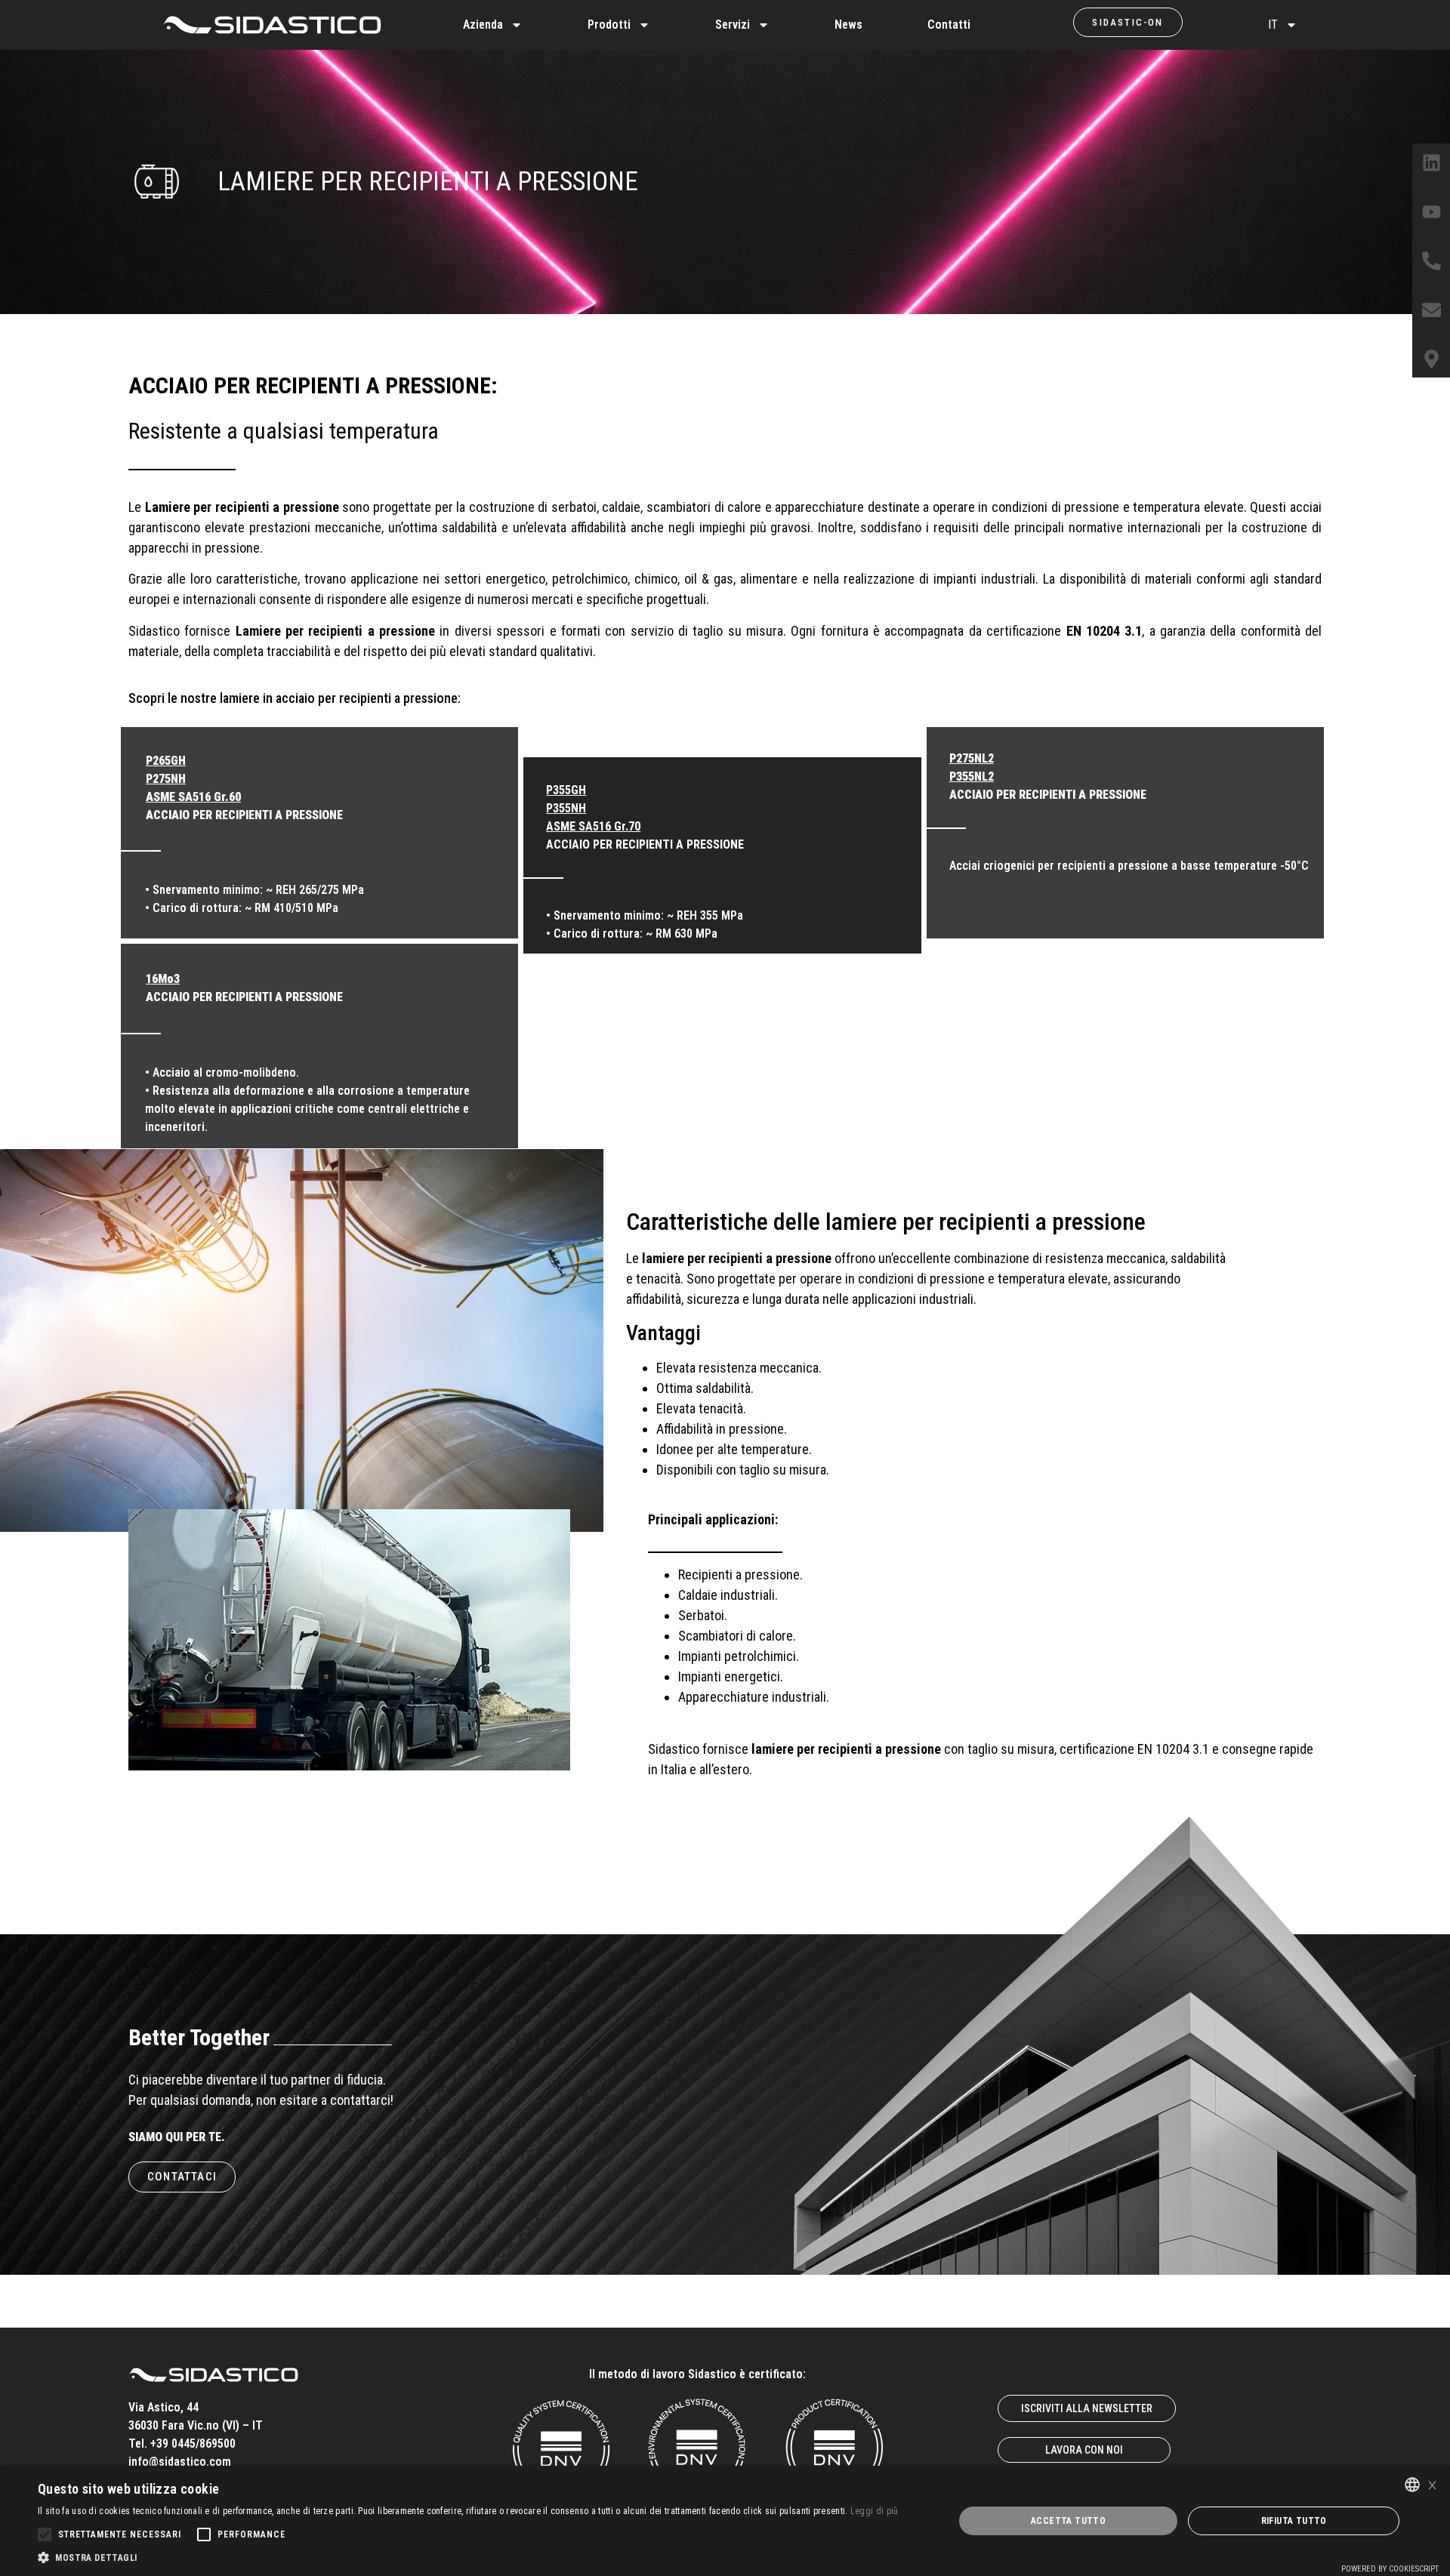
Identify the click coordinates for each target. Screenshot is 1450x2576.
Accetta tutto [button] (1068, 2521)
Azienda (483, 25)
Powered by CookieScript (1390, 2569)
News (848, 25)
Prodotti (609, 25)
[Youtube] (1431, 211)
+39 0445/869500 (193, 2444)
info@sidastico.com (180, 2462)
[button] (468, 2557)
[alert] (725, 2521)
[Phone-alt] (1431, 260)
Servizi (733, 25)
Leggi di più (875, 2511)
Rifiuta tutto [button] (1294, 2521)
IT (1273, 25)
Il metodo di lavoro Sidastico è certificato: (697, 2374)
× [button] (1432, 2484)
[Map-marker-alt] (1431, 359)
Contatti (949, 25)
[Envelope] (1431, 310)
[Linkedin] (1431, 162)
